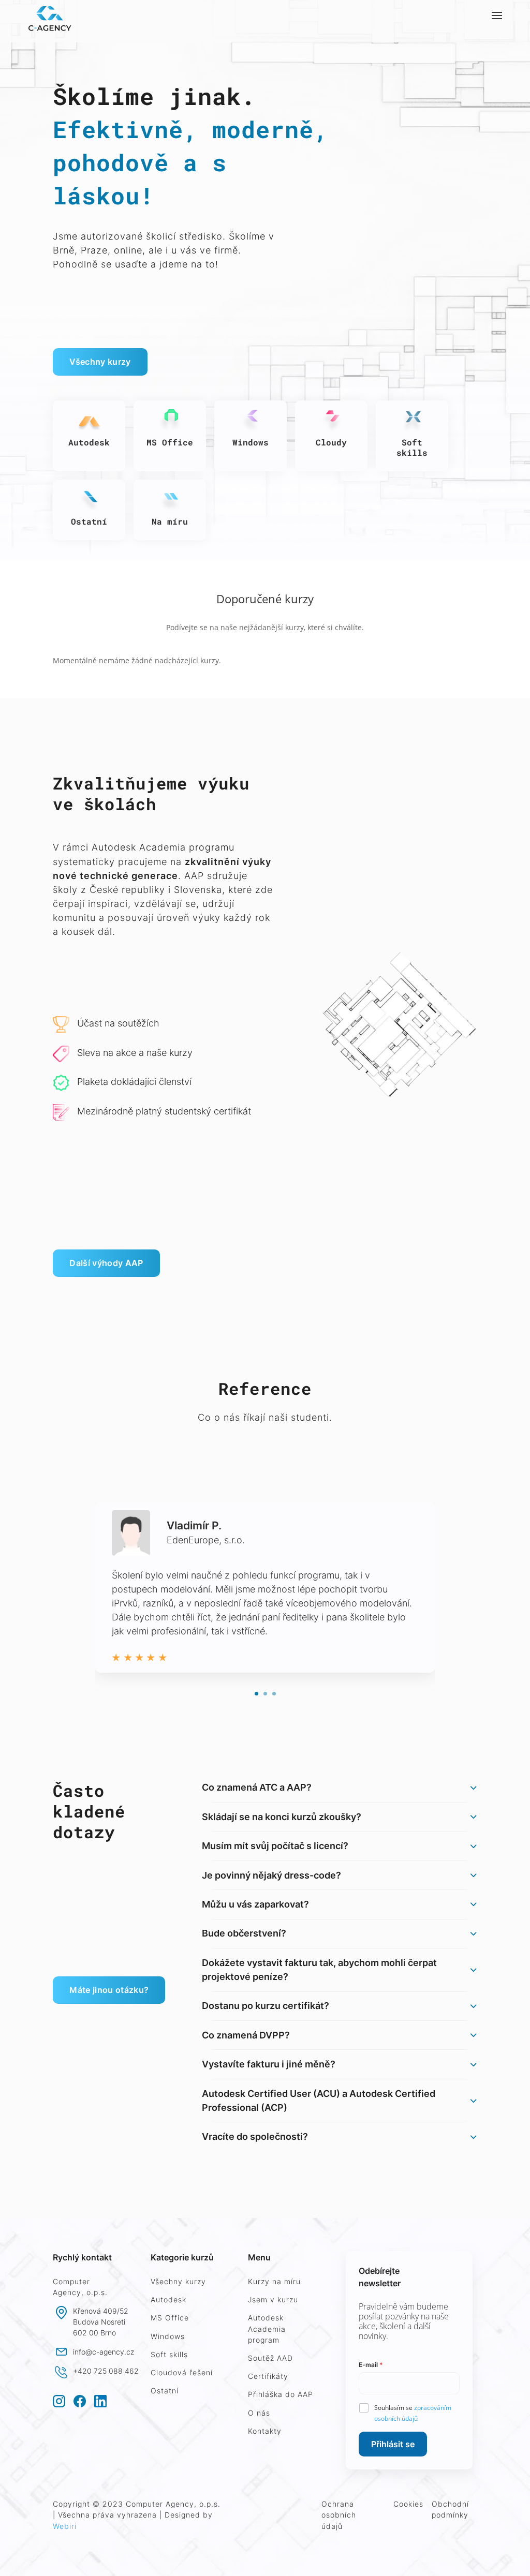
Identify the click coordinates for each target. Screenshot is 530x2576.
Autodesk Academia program (267, 2328)
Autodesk (168, 2299)
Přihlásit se (393, 2444)
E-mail (371, 2365)
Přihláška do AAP (281, 2394)
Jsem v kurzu (273, 2299)
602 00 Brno (94, 2333)
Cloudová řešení (182, 2372)
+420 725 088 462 (106, 2371)
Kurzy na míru (274, 2281)
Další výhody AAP (106, 1263)
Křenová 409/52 (101, 2311)
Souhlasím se (413, 2413)
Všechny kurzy (100, 362)
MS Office (170, 2318)
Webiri (65, 2526)
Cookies (408, 2504)
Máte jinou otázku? (109, 1990)
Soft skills (169, 2354)
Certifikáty (268, 2376)
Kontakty (265, 2431)
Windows (168, 2336)
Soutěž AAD (270, 2358)
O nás (259, 2413)
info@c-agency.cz (104, 2352)
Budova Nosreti (99, 2322)
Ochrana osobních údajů (339, 2515)
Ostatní (165, 2391)
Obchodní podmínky (450, 2509)
